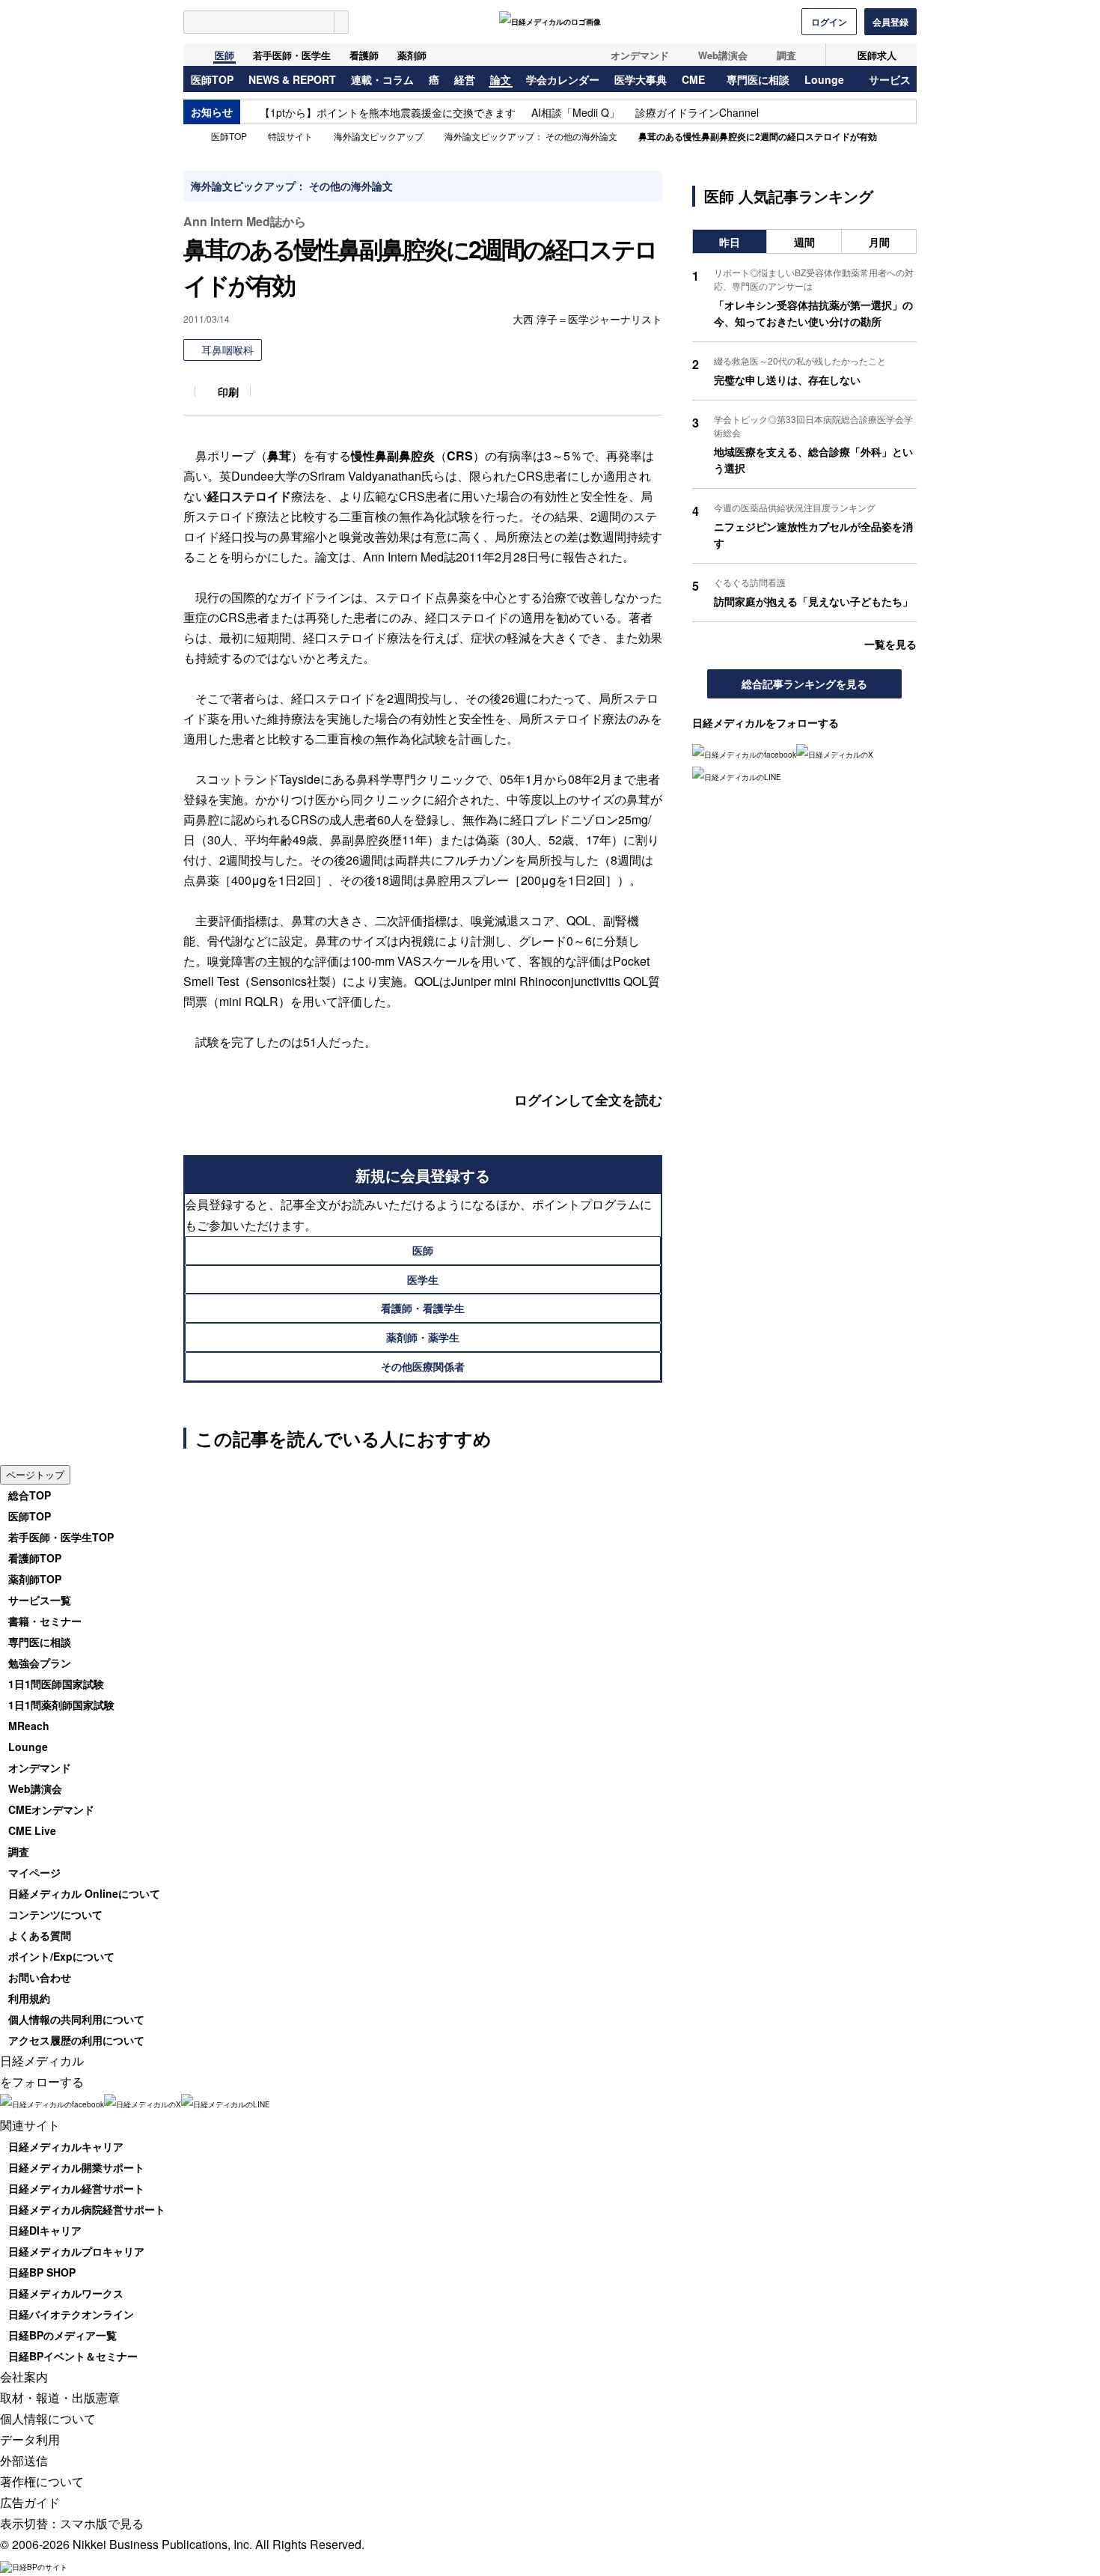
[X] (835, 754)
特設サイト (290, 136)
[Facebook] (744, 754)
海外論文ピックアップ (379, 136)
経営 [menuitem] (465, 80)
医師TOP (229, 136)
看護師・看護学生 (423, 1308)
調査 (786, 55)
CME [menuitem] (693, 80)
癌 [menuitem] (434, 80)
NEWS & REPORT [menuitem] (292, 80)
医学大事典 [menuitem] (641, 80)
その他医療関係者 (423, 1366)
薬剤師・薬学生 (423, 1337)
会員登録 (890, 22)
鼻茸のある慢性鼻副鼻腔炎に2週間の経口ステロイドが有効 (758, 136)
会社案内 (24, 2376)
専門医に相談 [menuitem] (758, 80)
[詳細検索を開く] (341, 22)
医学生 (423, 1279)
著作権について (42, 2481)
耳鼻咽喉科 (227, 350)
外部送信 (24, 2460)
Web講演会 (723, 55)
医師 (224, 55)
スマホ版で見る (102, 2523)
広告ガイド (30, 2502)
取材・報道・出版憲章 (60, 2397)
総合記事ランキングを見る (804, 683)
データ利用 (30, 2439)
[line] (737, 776)
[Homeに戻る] (193, 55)
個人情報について (48, 2418)
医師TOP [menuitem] (212, 80)
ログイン (829, 22)
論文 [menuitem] (501, 80)
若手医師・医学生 (292, 55)
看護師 (364, 55)
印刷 (228, 392)
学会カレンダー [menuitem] (563, 80)
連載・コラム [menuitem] (382, 80)
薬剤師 (412, 55)
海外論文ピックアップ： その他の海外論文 (531, 136)
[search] (259, 22)
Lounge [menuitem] (824, 80)
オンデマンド (640, 55)
